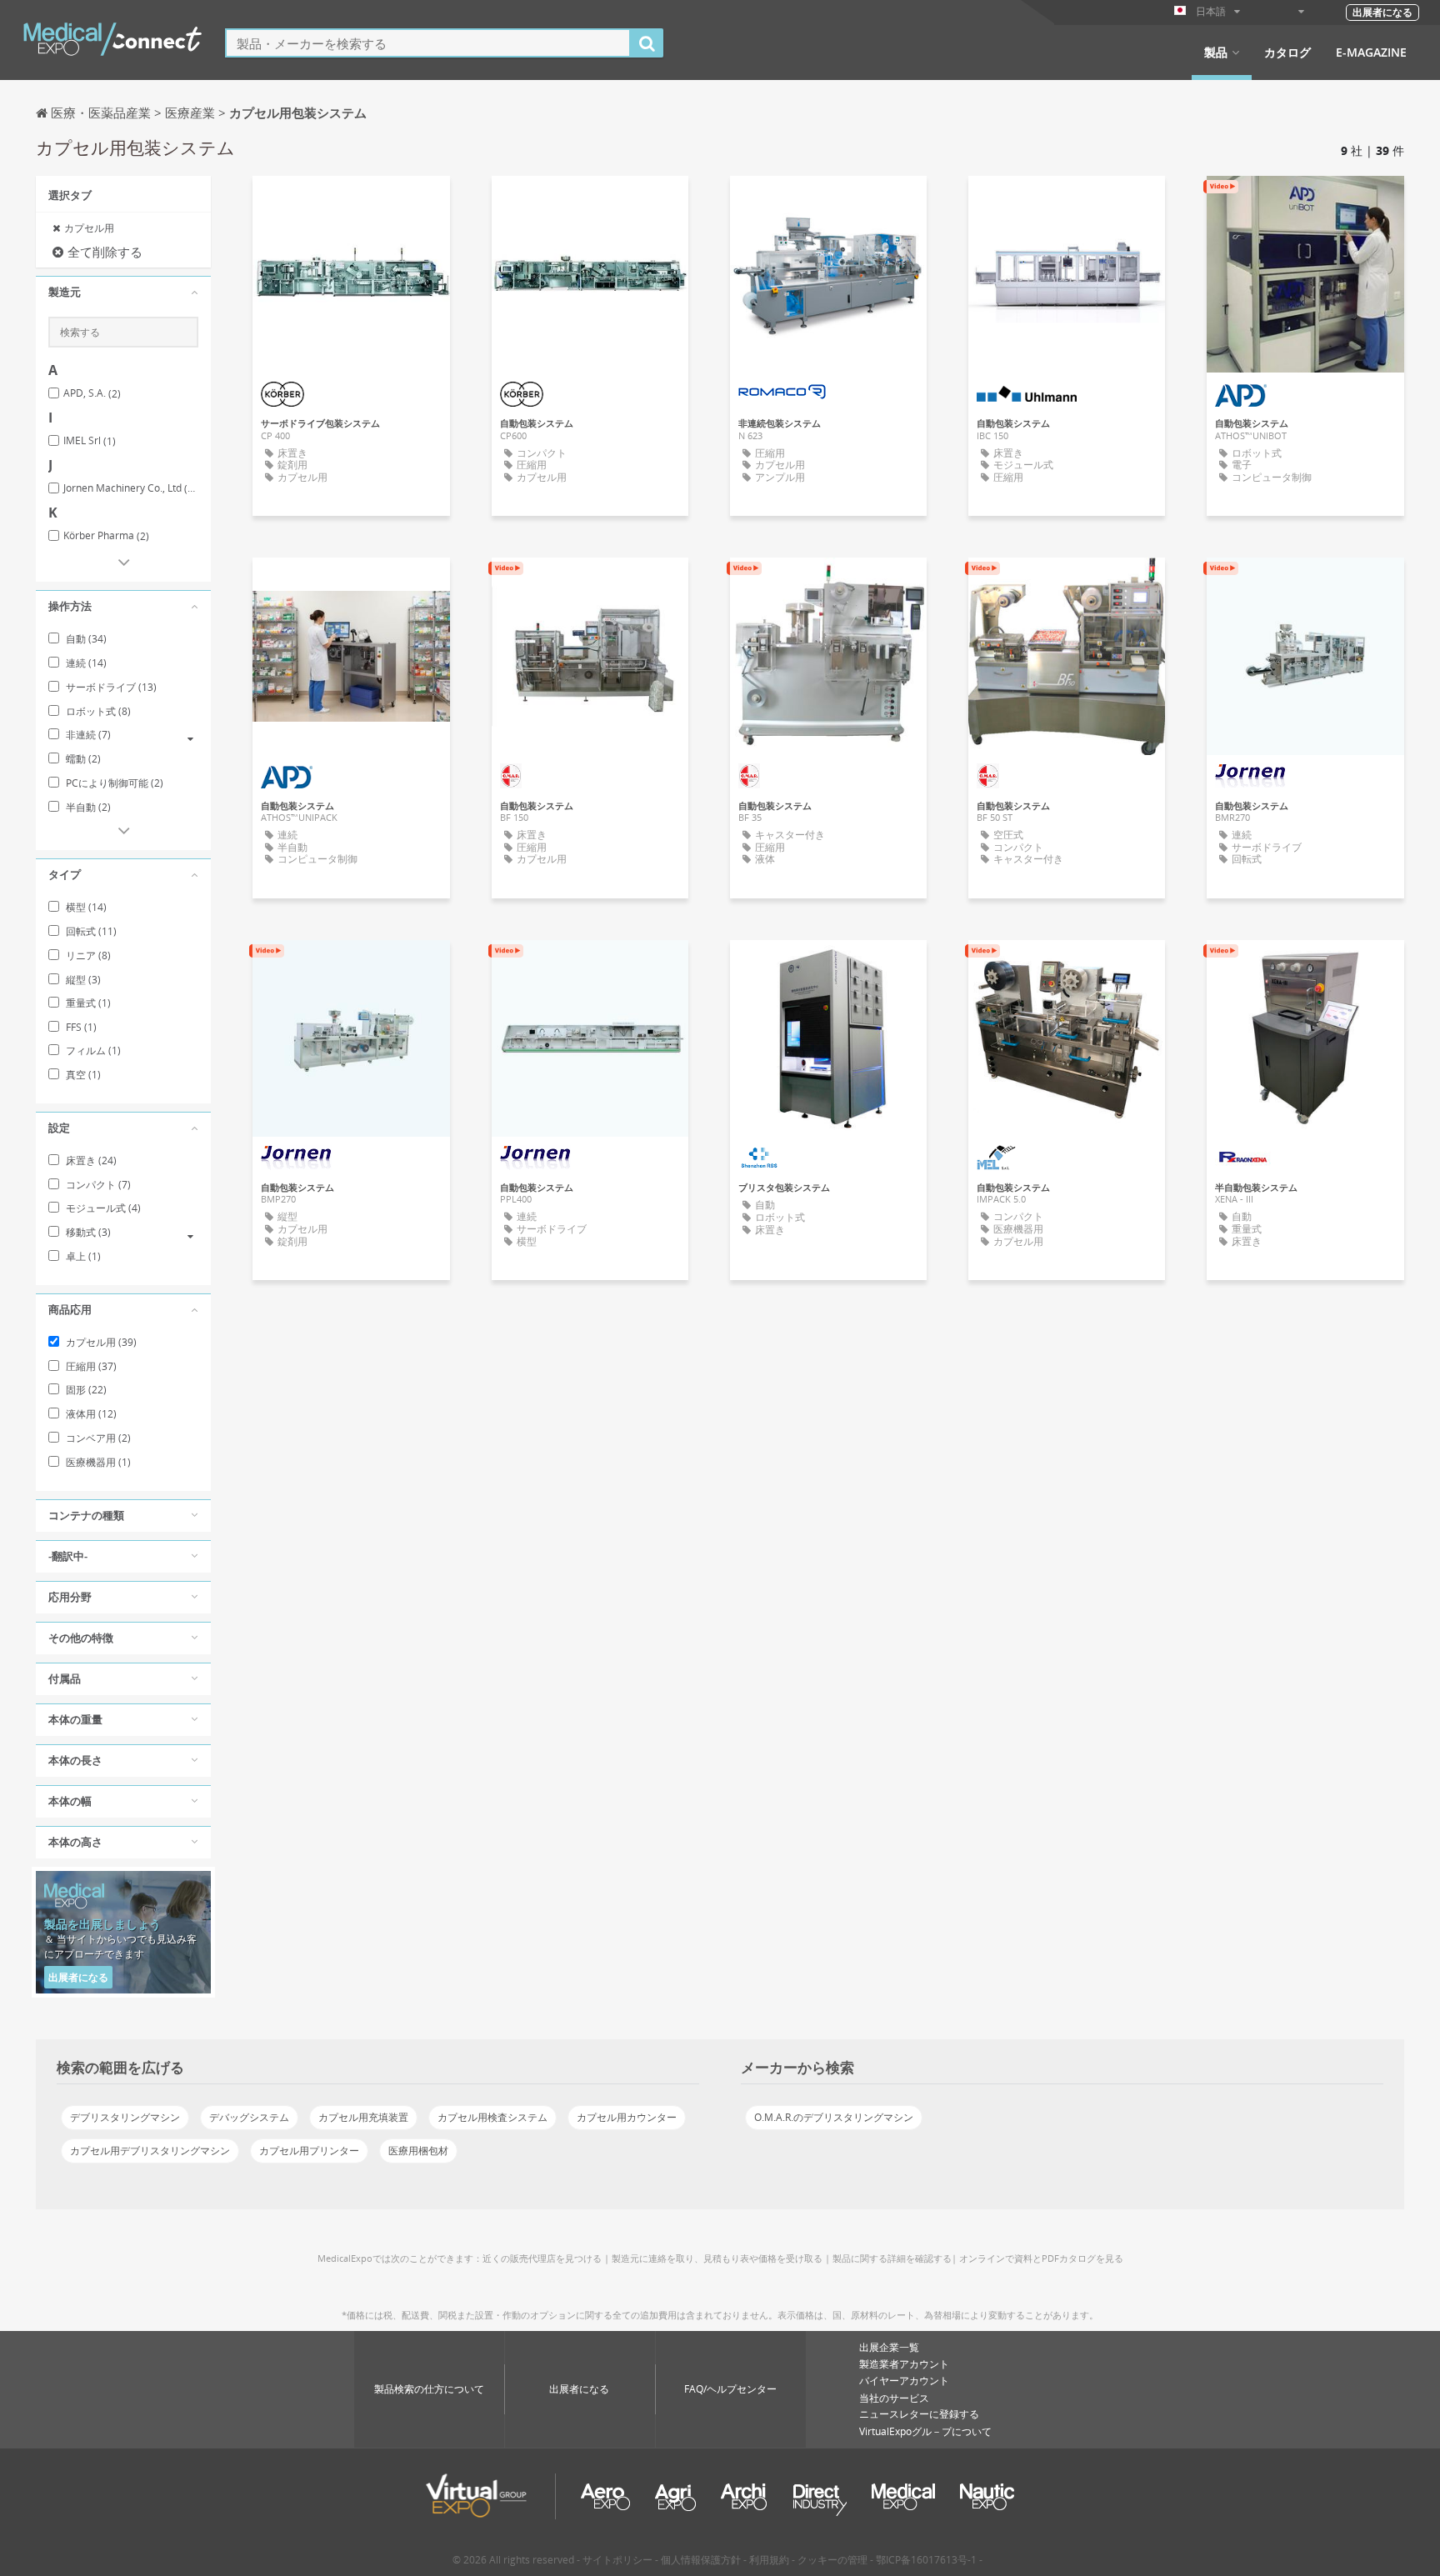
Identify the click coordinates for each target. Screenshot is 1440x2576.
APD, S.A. (92, 393)
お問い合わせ (828, 203)
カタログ (1287, 53)
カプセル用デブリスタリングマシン (150, 2151)
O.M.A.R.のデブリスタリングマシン (834, 2117)
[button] (123, 293)
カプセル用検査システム (492, 2117)
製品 (1216, 53)
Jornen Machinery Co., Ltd (131, 488)
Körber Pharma (106, 536)
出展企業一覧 (889, 2347)
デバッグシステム (249, 2117)
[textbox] (428, 43)
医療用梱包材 (418, 2151)
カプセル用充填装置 (363, 2117)
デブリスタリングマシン (125, 2117)
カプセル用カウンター (627, 2117)
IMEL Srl (90, 441)
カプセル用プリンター (309, 2151)
